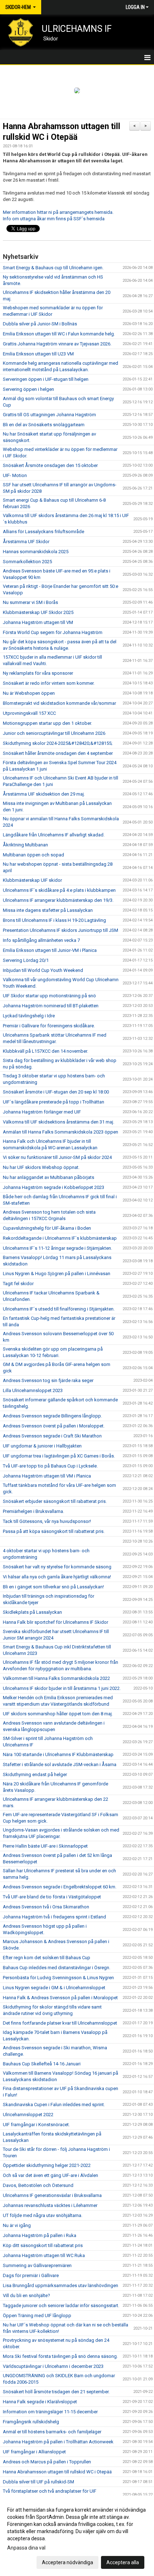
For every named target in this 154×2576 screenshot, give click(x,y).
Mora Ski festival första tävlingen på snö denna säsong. (60, 2356)
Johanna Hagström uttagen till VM (38, 622)
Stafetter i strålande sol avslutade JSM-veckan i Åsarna (60, 1764)
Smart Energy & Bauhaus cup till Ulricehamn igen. (53, 268)
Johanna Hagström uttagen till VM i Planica (47, 1476)
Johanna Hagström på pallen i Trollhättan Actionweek (58, 2442)
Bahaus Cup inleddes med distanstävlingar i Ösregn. (57, 1968)
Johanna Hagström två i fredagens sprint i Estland (54, 1917)
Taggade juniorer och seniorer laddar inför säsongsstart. (61, 2305)
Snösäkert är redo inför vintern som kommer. (49, 683)
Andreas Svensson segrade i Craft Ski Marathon (52, 1436)
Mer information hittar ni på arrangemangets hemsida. (58, 212)
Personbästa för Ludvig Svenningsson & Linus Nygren (58, 1978)
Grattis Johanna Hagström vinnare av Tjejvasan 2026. (57, 344)
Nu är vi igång (17, 2225)
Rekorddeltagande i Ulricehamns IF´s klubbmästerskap (60, 1238)
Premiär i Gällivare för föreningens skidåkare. (49, 1026)
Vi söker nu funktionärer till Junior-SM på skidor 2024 (57, 1157)
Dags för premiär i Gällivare (31, 2275)
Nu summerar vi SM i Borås (30, 602)
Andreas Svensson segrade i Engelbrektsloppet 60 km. (60, 1887)
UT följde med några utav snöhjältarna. (43, 2215)
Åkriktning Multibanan (25, 845)
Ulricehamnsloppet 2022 (28, 2115)
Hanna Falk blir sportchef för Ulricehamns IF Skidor (56, 1622)
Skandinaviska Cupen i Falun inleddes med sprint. (54, 2105)
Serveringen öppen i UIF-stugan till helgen (46, 379)
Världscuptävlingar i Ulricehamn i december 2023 (53, 2366)
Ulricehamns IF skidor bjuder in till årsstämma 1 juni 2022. (62, 1688)
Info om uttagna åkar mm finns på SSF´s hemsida (54, 219)
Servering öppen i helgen (28, 389)
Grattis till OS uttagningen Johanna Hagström (49, 415)
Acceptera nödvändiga (68, 2562)
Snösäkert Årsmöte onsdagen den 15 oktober (50, 465)
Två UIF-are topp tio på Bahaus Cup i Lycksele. (50, 1466)
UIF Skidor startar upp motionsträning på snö (49, 996)
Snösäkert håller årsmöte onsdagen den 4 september (58, 753)
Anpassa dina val (26, 2548)
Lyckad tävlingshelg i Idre (29, 1016)
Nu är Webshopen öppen (29, 693)
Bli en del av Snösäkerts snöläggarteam (44, 425)
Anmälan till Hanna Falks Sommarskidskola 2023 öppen (61, 1132)
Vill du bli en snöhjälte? (27, 2295)
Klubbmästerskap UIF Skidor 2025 (38, 612)
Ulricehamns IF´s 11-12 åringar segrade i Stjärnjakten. (57, 1248)
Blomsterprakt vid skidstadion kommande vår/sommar (59, 703)
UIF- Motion (15, 475)
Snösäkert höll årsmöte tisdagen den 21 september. (56, 2392)
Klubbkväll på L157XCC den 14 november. (45, 1051)
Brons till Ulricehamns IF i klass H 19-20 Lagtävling (54, 920)
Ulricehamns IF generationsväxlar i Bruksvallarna (52, 2195)
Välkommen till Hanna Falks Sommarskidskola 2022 (56, 1678)
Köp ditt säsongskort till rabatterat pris (43, 2245)
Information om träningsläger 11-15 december (50, 2412)
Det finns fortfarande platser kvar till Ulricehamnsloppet (60, 2023)
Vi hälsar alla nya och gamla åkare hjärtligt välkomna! (57, 1577)
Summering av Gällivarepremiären (37, 2265)
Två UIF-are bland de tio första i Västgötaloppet (52, 1897)
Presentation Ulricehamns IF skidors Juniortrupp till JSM (61, 930)
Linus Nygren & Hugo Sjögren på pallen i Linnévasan (57, 1274)
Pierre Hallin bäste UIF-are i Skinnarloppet (45, 1846)
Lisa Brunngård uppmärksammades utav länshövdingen (61, 2285)
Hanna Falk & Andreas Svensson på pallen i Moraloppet (60, 1998)
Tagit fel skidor (18, 1284)
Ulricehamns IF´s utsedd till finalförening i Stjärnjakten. (59, 1309)
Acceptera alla (123, 2562)
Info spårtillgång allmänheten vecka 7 (41, 940)
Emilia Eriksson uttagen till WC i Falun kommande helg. (59, 334)
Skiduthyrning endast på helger (35, 1774)
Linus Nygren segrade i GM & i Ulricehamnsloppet (54, 1988)
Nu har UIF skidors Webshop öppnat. (41, 1167)
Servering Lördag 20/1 (26, 960)
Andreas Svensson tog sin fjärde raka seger (48, 1380)
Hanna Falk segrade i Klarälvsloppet (40, 2402)
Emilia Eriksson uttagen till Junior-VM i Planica (50, 950)
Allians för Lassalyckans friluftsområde (44, 532)
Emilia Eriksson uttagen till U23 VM (38, 354)
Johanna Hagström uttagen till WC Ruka (44, 2255)
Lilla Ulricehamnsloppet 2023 (33, 1390)
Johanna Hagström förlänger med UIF (42, 1112)
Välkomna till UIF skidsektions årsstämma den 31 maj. (59, 1122)
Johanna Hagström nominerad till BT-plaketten (51, 1006)
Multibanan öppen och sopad (33, 855)
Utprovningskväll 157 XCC (29, 713)
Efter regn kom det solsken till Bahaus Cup (47, 1958)
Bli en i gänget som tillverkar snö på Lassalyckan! (53, 1587)
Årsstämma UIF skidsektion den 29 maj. (44, 794)
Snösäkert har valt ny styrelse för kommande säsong (57, 1567)
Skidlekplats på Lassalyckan (32, 1612)
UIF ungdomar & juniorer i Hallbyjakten (42, 1446)
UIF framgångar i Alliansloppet (34, 2452)
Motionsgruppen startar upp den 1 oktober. (47, 723)
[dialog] (77, 2536)
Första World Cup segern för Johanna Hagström (53, 632)
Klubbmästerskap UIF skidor (32, 880)
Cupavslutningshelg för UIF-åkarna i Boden (47, 1228)
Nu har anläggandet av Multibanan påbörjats (49, 1177)
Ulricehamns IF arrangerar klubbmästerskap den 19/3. (58, 900)
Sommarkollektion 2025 (27, 562)
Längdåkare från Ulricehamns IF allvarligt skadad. (54, 835)
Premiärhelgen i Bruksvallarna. (33, 1511)
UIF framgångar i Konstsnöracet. (36, 2125)
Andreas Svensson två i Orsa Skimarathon (46, 1907)
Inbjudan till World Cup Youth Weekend (43, 970)
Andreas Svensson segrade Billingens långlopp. (52, 1416)
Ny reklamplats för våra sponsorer (38, 673)
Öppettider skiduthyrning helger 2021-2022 (47, 2165)
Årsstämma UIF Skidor (26, 542)
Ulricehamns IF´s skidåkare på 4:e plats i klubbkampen (59, 890)
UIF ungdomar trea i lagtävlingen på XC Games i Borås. (59, 1456)
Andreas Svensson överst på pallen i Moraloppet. (54, 1426)
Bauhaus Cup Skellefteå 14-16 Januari (42, 2064)
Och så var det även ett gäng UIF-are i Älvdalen (50, 2175)
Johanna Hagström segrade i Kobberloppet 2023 (54, 1187)
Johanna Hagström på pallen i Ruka (40, 2235)
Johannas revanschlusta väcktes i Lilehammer (50, 2205)
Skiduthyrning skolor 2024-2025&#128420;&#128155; (58, 743)
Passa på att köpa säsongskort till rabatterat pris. (54, 1531)
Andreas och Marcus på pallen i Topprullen (47, 2462)
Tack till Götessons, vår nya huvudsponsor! (47, 1521)
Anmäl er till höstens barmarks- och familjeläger (52, 2432)
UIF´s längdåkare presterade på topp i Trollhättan (54, 1102)
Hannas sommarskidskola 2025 (36, 552)
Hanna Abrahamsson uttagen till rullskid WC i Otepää (57, 2472)
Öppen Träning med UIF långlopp (37, 2316)
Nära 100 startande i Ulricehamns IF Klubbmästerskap (58, 1754)
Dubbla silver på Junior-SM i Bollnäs (40, 324)
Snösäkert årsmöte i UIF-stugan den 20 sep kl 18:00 (56, 1092)
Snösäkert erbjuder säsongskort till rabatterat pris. (55, 1501)
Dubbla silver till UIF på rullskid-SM (38, 2482)
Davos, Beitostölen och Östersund (38, 2185)
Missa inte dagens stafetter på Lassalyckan (48, 910)
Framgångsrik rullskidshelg (31, 2422)
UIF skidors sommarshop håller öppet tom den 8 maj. (58, 1714)
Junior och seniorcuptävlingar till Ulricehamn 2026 (54, 733)
